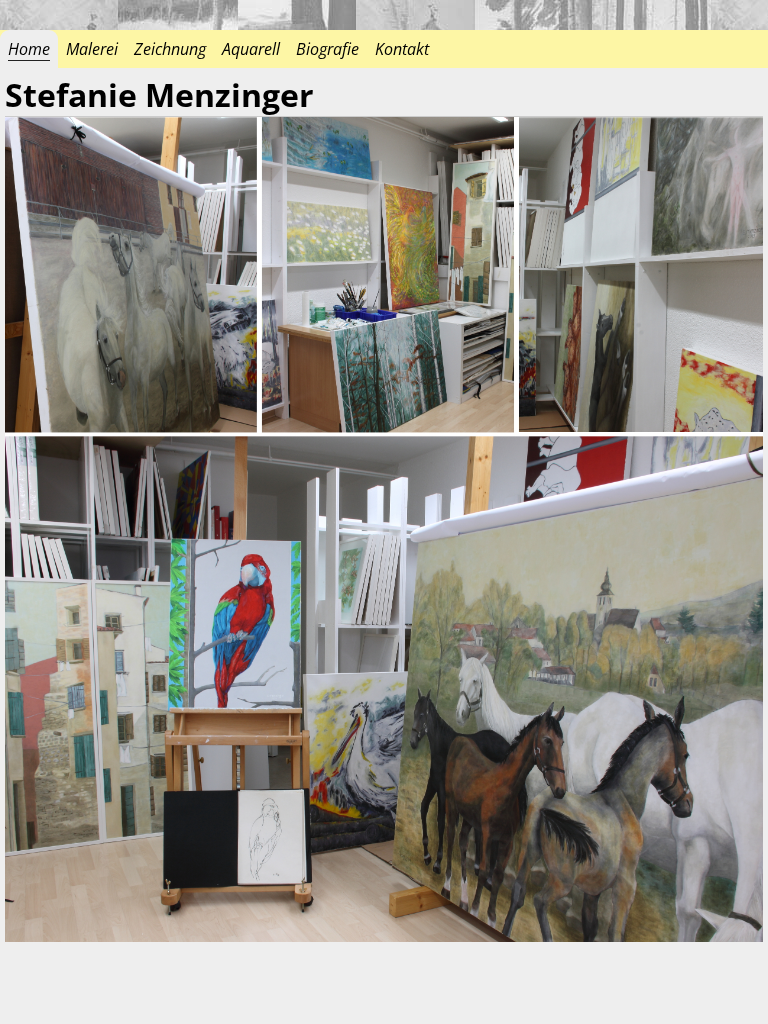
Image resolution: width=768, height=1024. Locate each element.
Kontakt (402, 49)
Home (29, 49)
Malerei (92, 49)
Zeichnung (170, 49)
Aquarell (251, 49)
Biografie (327, 49)
